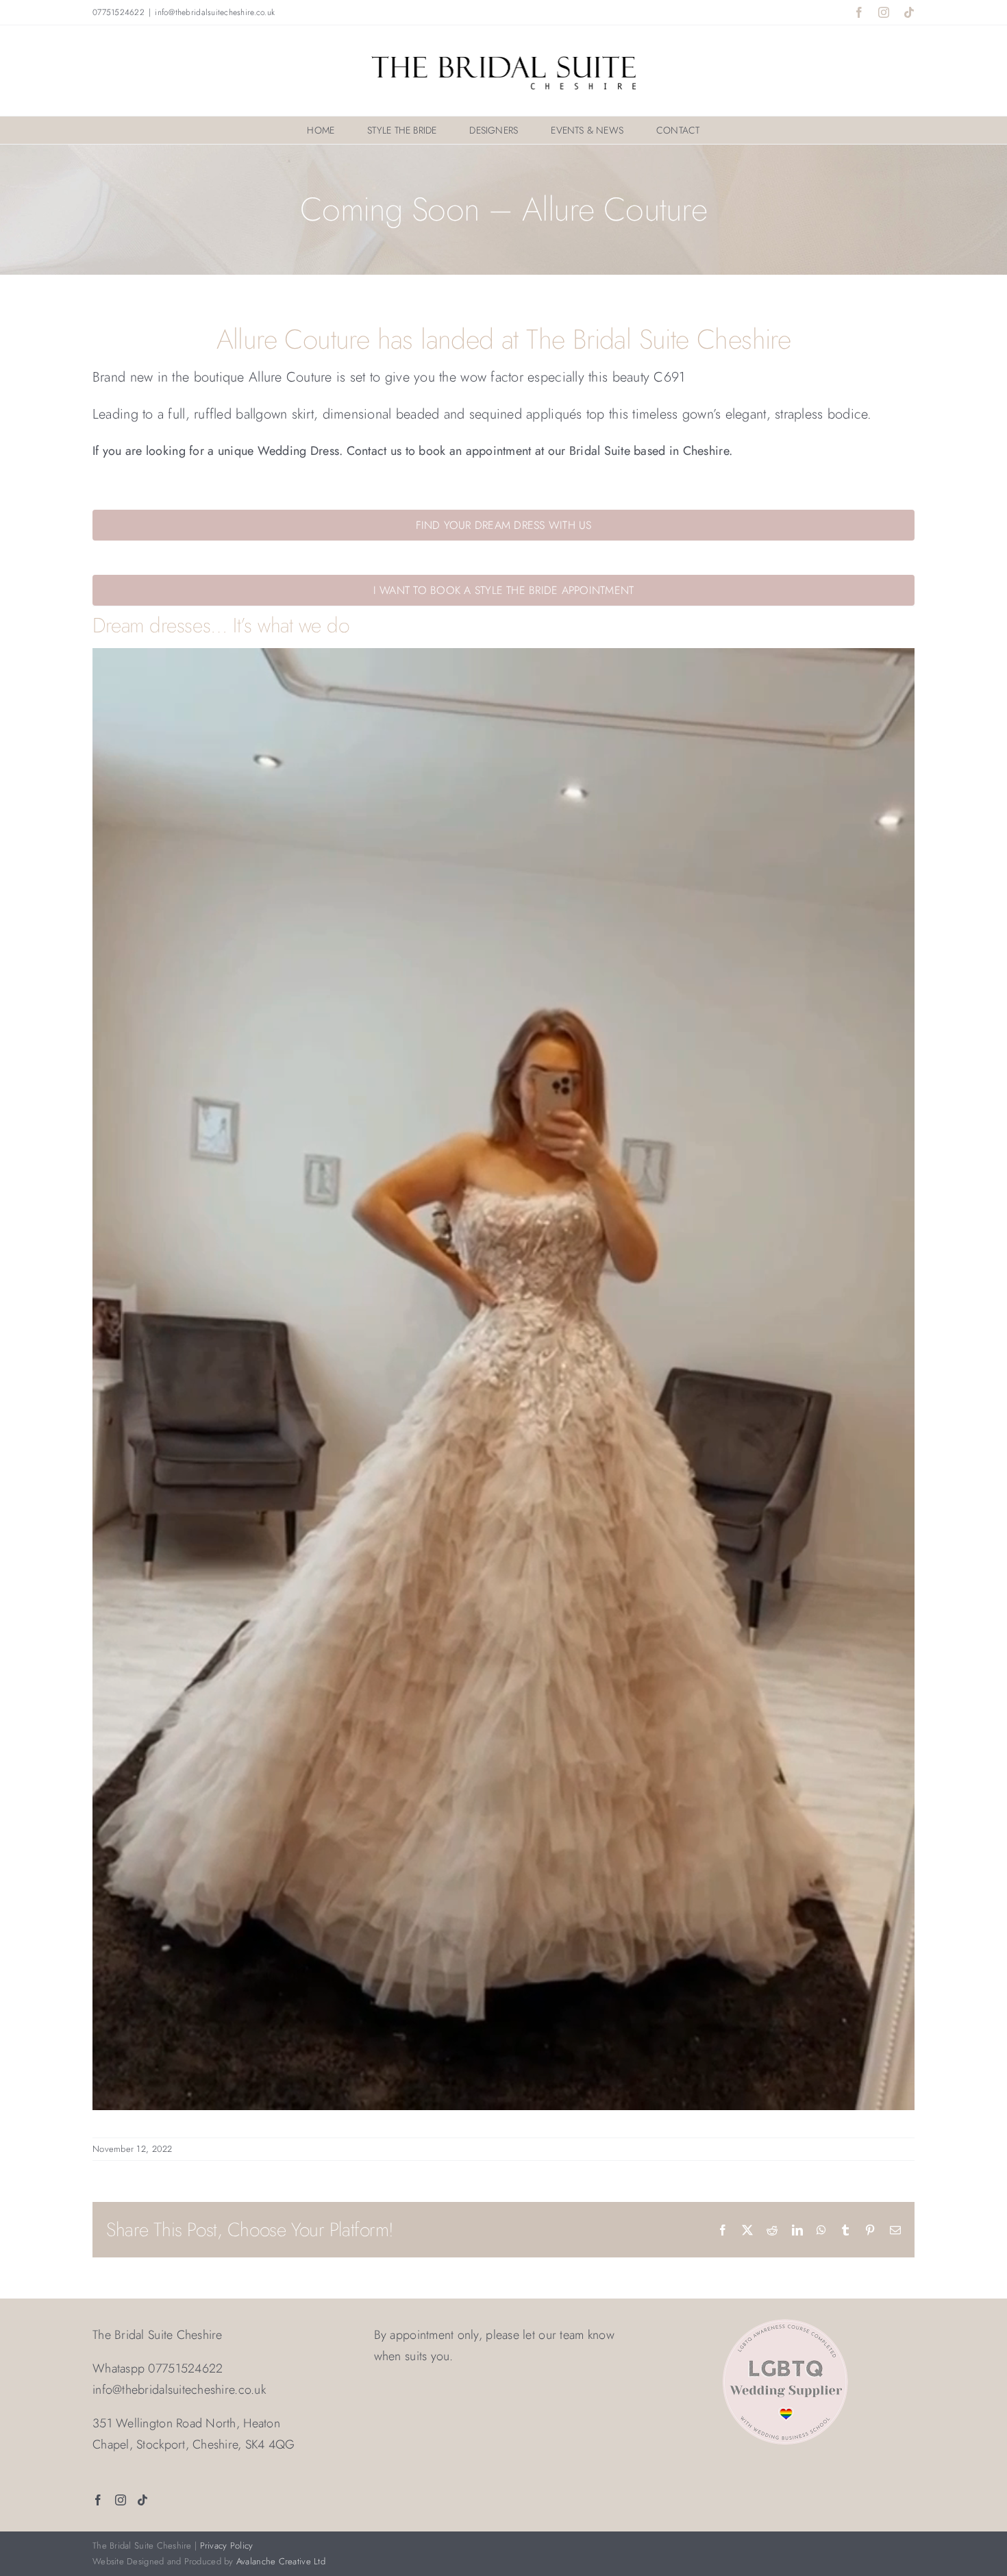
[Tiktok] (142, 2500)
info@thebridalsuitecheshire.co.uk (215, 12)
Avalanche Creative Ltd (281, 2561)
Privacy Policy (227, 2546)
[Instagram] (121, 2500)
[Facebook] (98, 2500)
